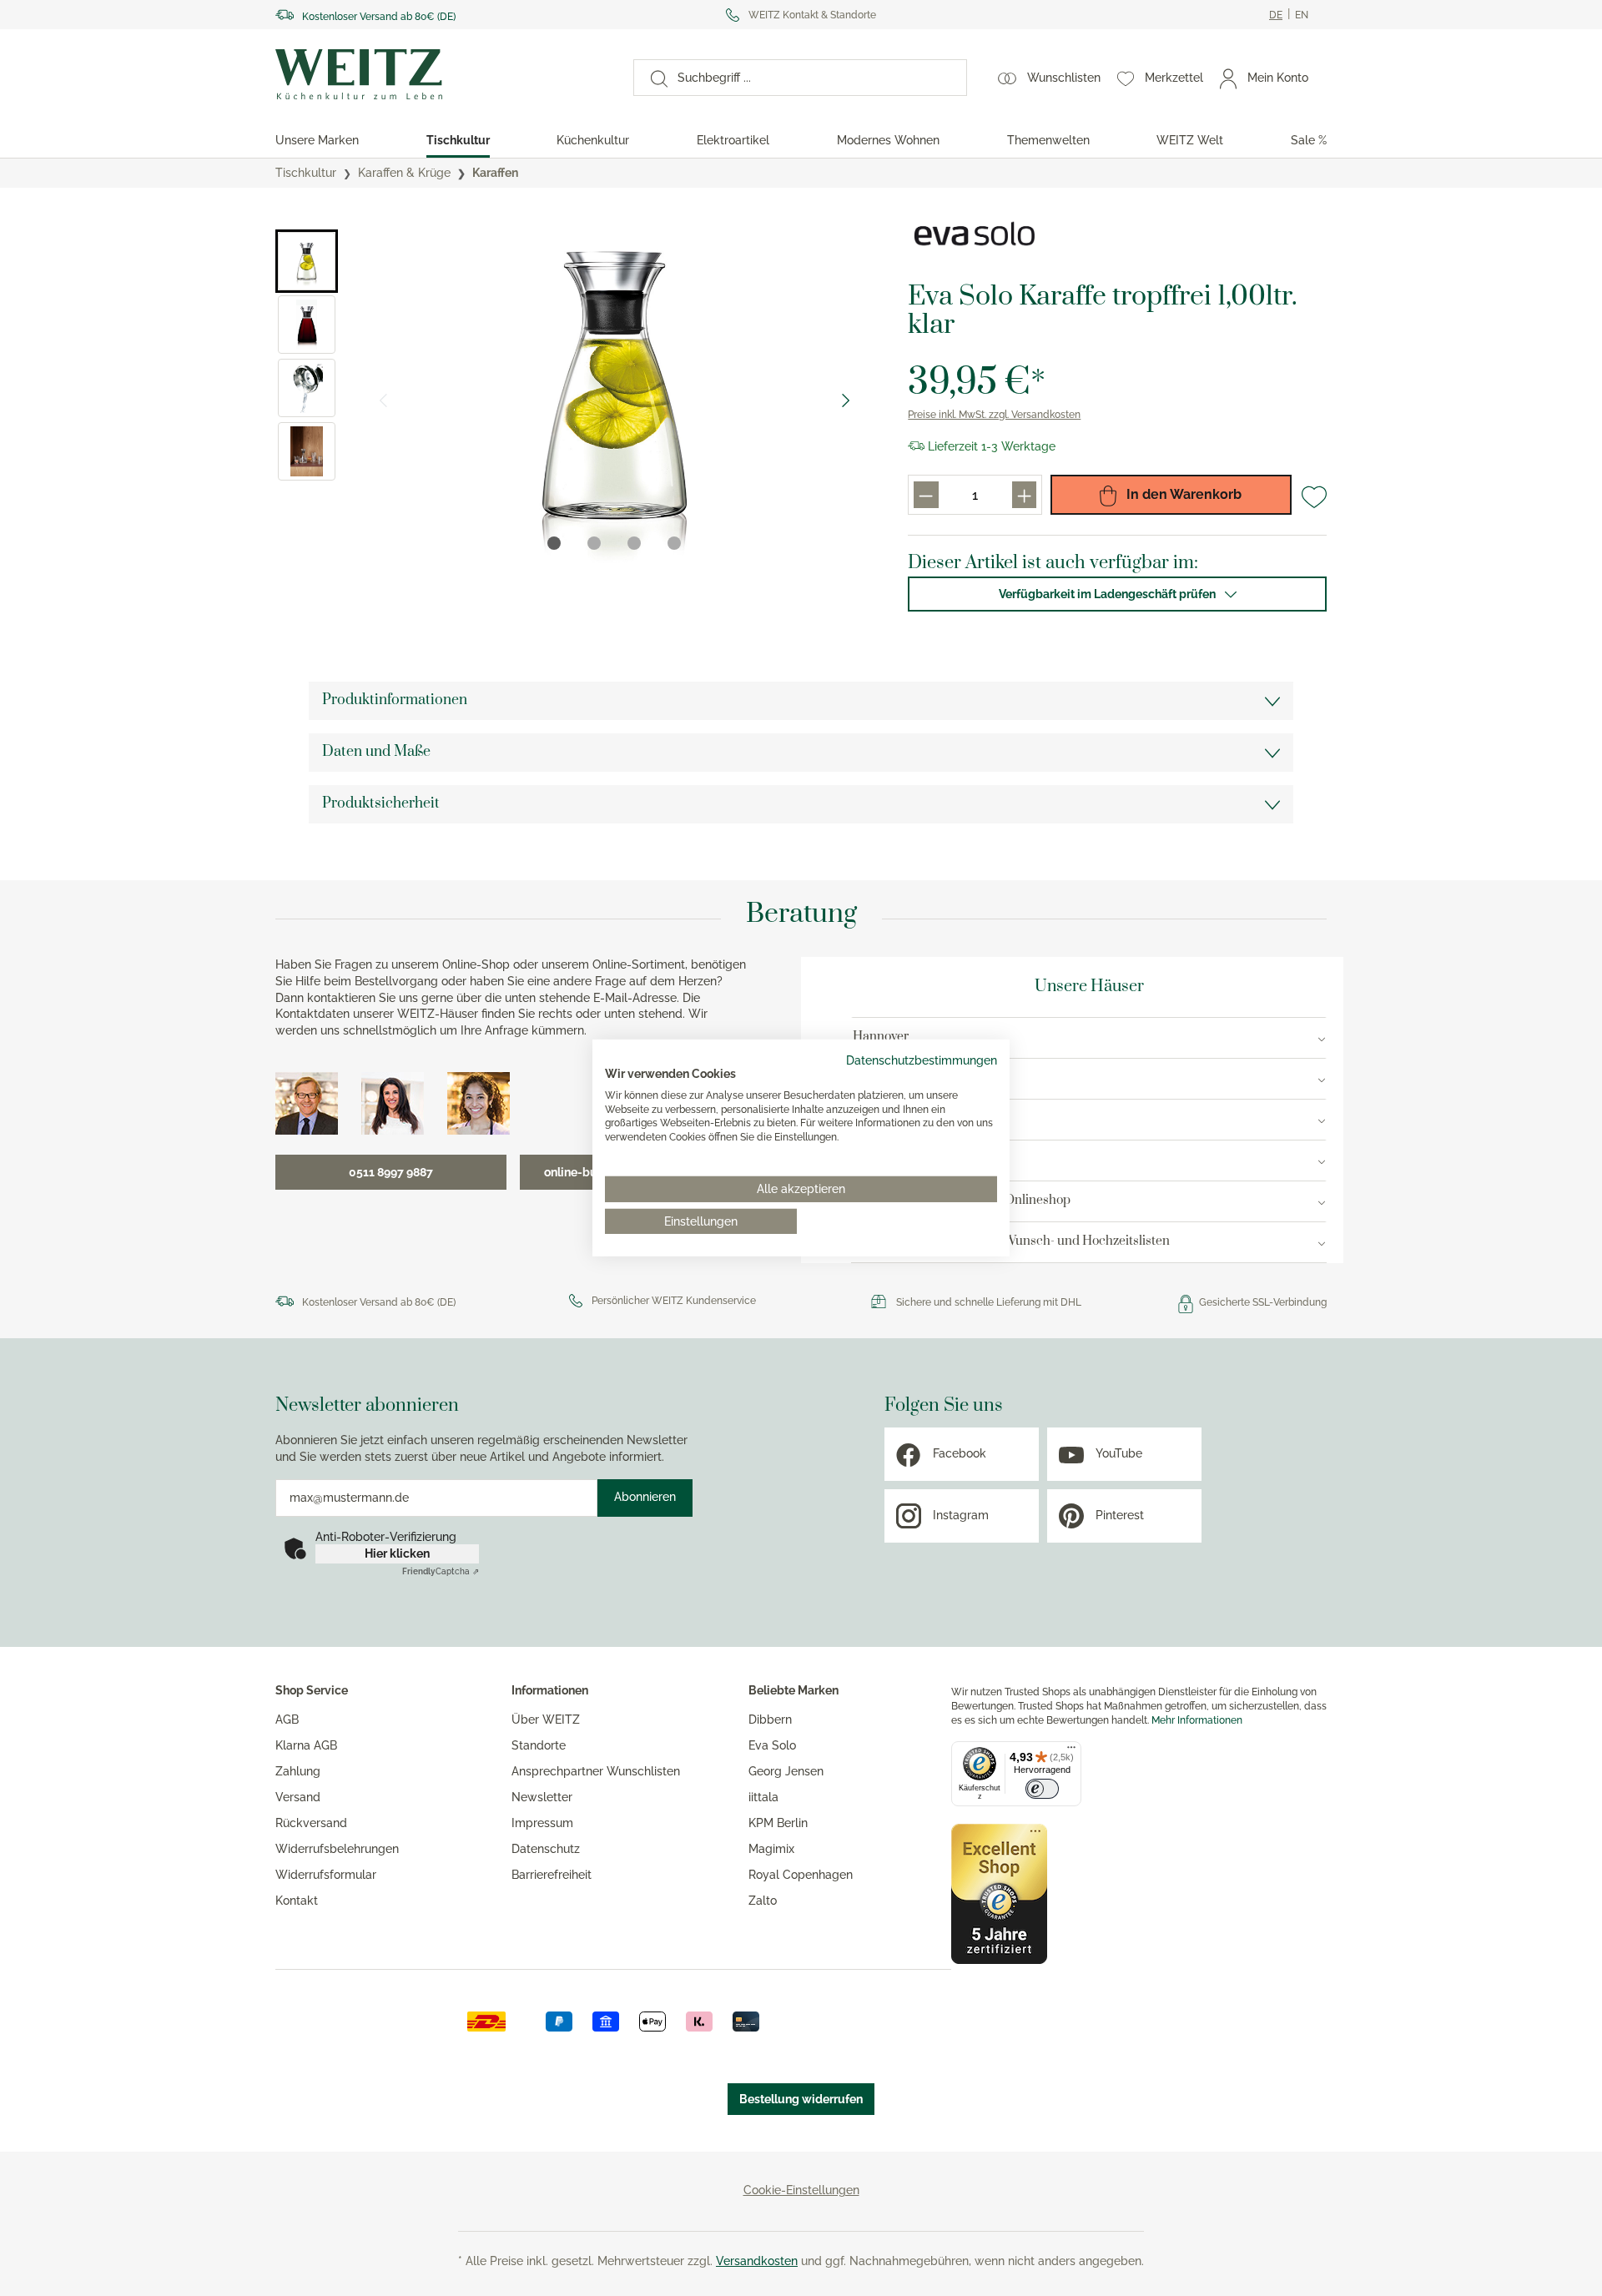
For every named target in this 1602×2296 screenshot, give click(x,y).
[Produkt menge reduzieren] (926, 495)
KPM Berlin (778, 1823)
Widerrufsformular (326, 1875)
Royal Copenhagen (801, 1875)
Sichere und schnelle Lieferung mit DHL (989, 1302)
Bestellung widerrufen (801, 2099)
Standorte (539, 1745)
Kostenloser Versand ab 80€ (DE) (379, 17)
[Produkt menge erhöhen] (1024, 495)
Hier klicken (397, 1553)
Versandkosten (757, 2261)
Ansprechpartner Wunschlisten (596, 1771)
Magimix (771, 1849)
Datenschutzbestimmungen (922, 1060)
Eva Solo (772, 1745)
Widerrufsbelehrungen (337, 1849)
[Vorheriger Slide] (383, 400)
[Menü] (1071, 1751)
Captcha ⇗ (441, 1571)
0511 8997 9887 (391, 1172)
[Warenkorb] (1325, 78)
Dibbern (770, 1719)
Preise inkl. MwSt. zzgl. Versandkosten (994, 415)
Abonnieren (645, 1497)
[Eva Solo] (975, 234)
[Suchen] (651, 78)
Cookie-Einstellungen (801, 2190)
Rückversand (311, 1823)
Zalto (763, 1901)
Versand (298, 1797)
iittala (763, 1797)
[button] (307, 261)
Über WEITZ (546, 1719)
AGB (287, 1719)
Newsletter (542, 1797)
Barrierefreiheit (552, 1875)
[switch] (1042, 1789)
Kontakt (297, 1901)
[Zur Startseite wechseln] (439, 74)
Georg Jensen (786, 1771)
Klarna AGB (306, 1745)
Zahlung (298, 1771)
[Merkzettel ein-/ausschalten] (1314, 497)
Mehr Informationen (1197, 1720)
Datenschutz (546, 1849)
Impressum (542, 1823)
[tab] (554, 543)
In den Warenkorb (1182, 494)
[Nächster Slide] (846, 400)
